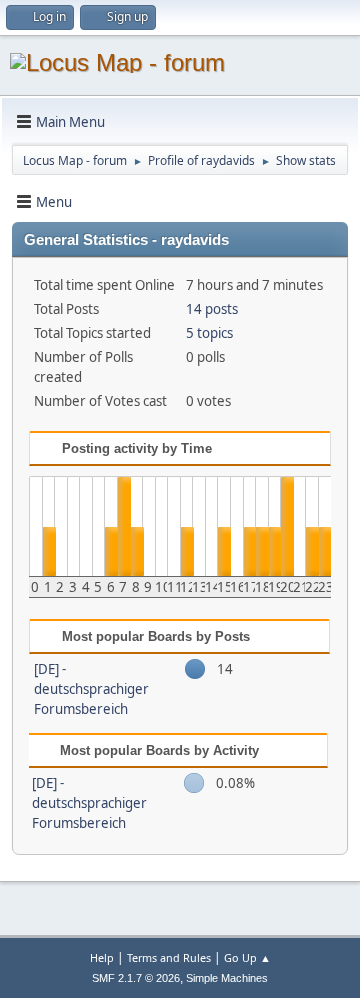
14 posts (212, 309)
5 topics (209, 333)
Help (102, 957)
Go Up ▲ (247, 957)
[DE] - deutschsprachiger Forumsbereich (91, 689)
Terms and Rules (169, 957)
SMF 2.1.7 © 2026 (136, 978)
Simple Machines (227, 978)
